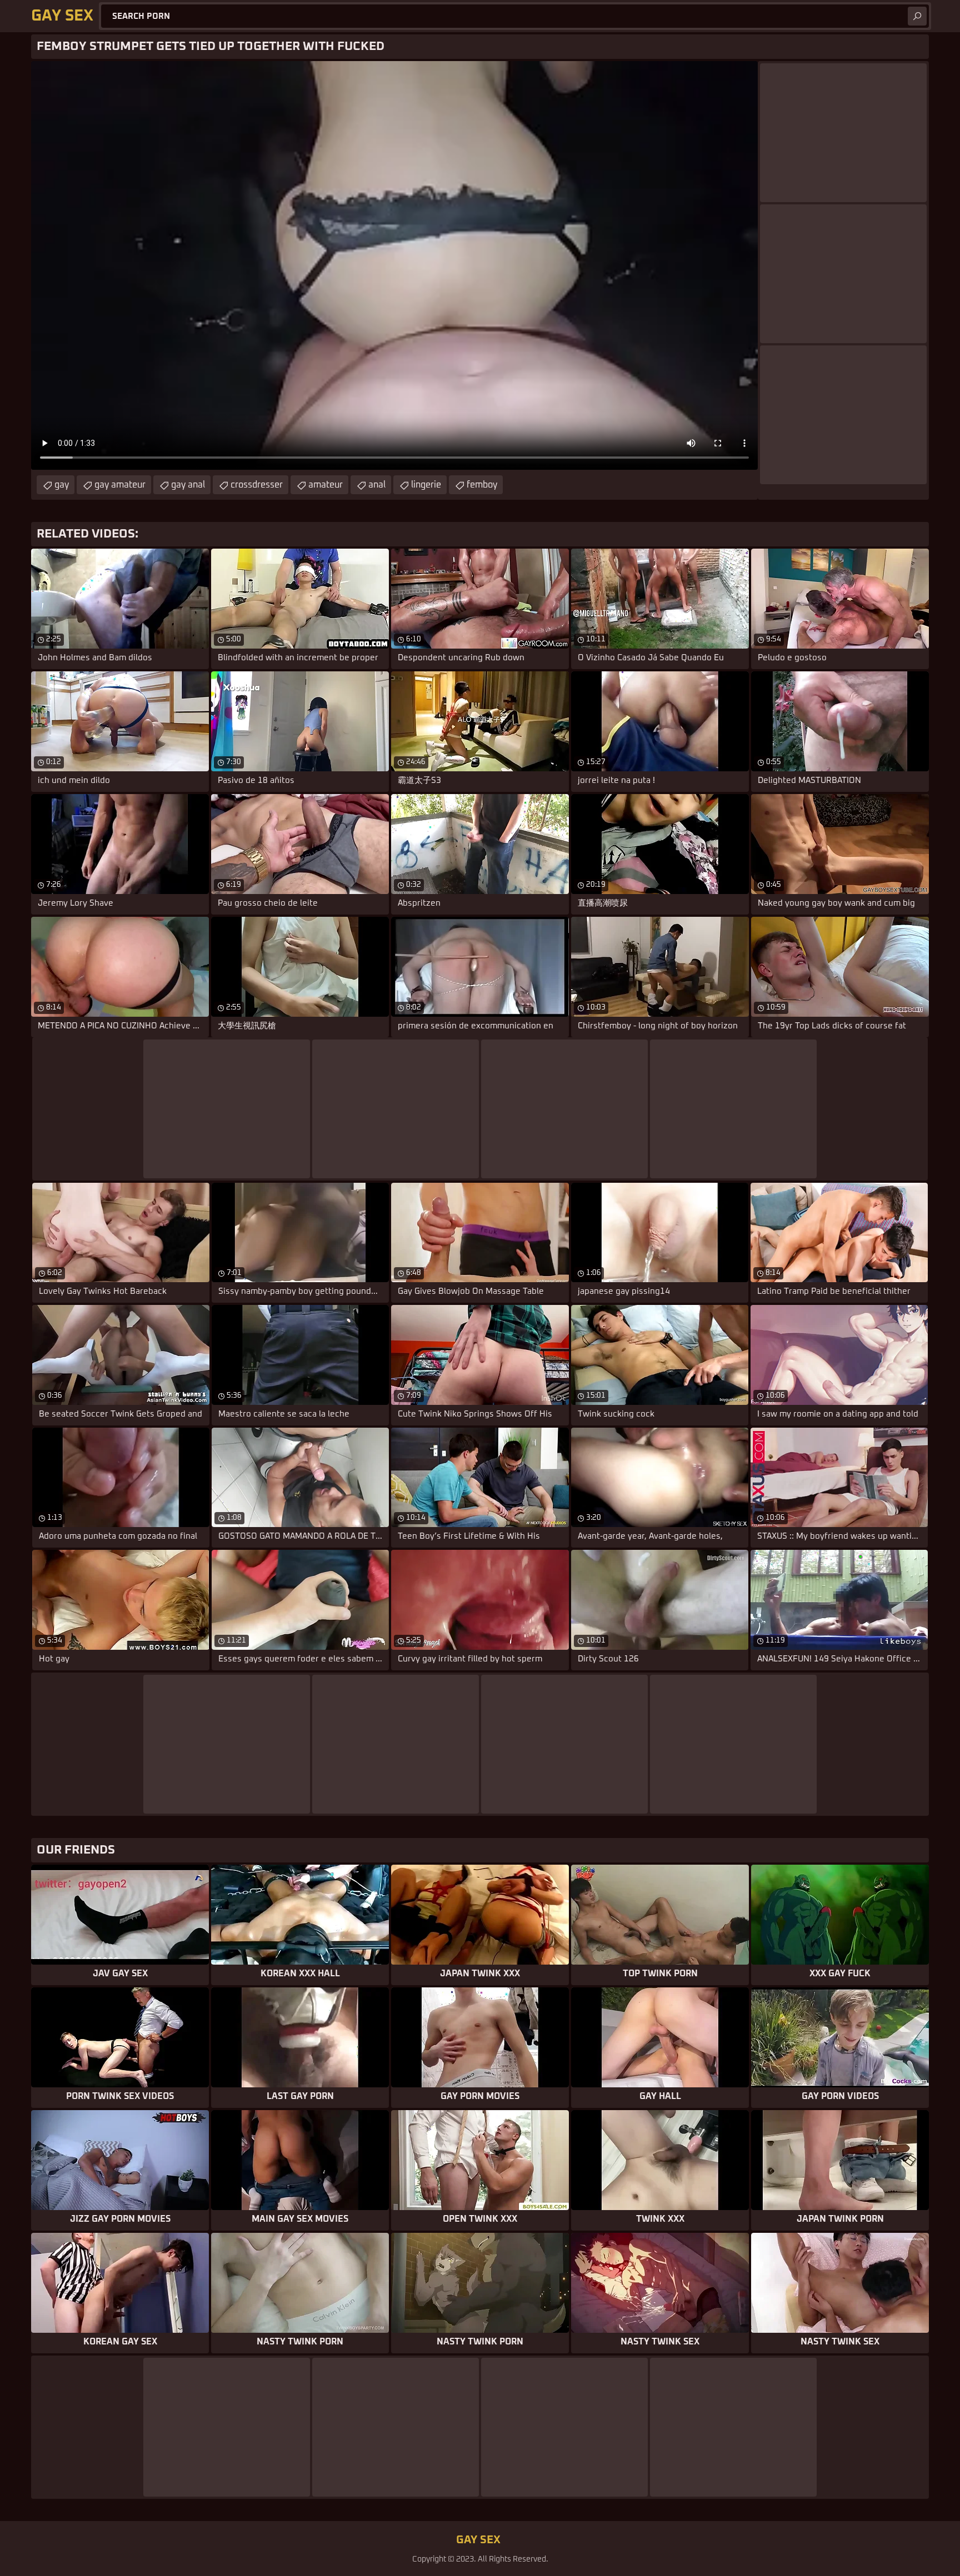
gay (62, 485)
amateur (326, 485)
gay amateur (120, 485)
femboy (482, 485)
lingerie (426, 485)
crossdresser (257, 485)
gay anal (188, 485)
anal (377, 485)
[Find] (917, 16)
